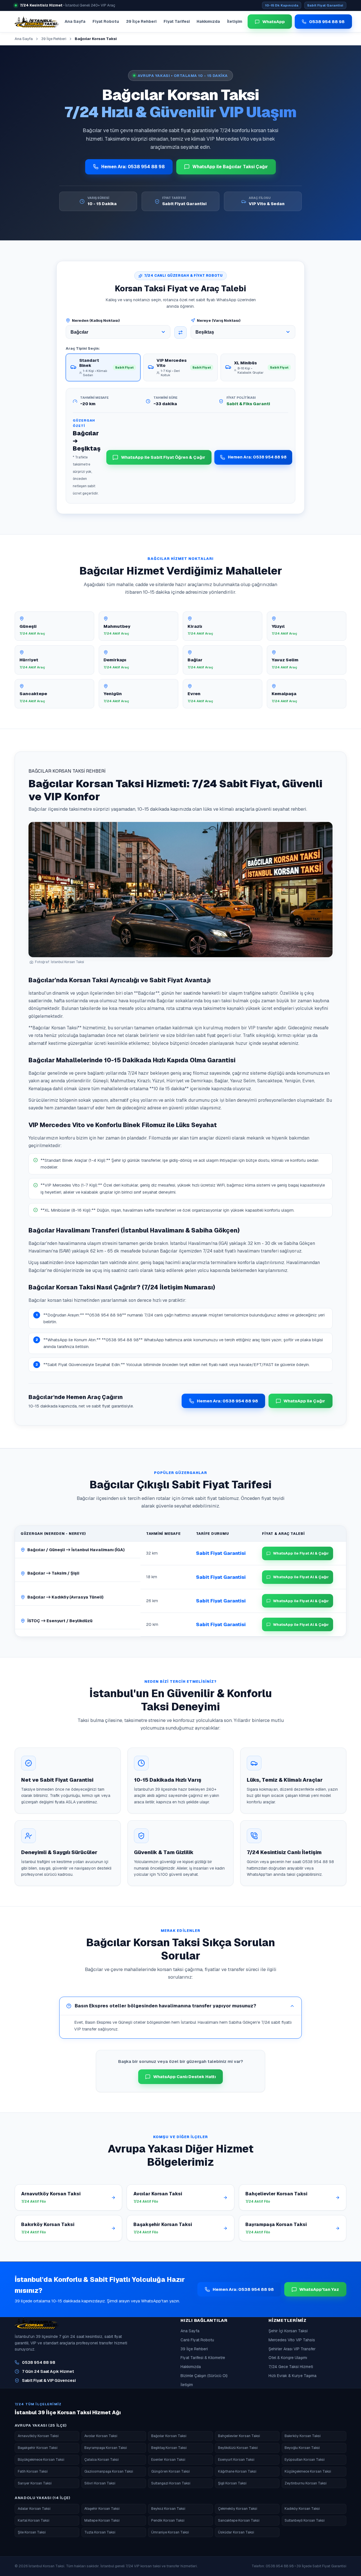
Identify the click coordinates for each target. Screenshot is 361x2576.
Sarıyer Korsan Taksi (35, 2483)
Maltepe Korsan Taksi (102, 2520)
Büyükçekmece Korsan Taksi (41, 2459)
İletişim (235, 21)
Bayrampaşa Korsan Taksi (106, 2448)
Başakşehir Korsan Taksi (38, 2448)
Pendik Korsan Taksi (168, 2520)
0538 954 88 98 (39, 2362)
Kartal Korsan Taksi (34, 2520)
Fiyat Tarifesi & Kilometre (203, 2358)
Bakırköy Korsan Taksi (303, 2436)
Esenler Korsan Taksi (168, 2459)
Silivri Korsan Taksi (100, 2483)
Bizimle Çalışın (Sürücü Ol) (204, 2376)
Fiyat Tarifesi (177, 21)
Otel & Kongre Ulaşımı (288, 2358)
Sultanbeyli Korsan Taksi (305, 2520)
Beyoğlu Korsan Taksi (302, 2448)
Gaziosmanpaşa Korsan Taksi (109, 2471)
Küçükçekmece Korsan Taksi (308, 2471)
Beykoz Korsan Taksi (168, 2509)
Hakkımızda (208, 21)
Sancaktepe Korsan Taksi (239, 2520)
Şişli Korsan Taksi (232, 2483)
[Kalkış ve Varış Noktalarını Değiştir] (180, 332)
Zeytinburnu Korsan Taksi (306, 2483)
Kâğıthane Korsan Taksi (237, 2471)
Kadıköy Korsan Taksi (302, 2509)
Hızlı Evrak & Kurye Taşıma (292, 2376)
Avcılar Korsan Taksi (101, 2436)
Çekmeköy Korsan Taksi (238, 2509)
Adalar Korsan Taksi (34, 2509)
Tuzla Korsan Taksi (100, 2532)
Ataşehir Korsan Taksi (102, 2509)
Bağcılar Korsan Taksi (169, 2436)
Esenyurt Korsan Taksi (236, 2459)
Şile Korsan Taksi (32, 2532)
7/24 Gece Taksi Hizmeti (291, 2367)
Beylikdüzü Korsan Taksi (238, 2448)
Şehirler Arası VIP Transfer (292, 2349)
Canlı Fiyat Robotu (197, 2340)
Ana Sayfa (75, 21)
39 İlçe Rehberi (141, 21)
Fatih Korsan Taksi (33, 2471)
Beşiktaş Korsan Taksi (169, 2448)
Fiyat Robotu (106, 21)
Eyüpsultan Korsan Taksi (305, 2459)
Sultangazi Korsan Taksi (171, 2483)
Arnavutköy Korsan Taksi (38, 2436)
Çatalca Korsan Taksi (102, 2459)
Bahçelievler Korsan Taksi (239, 2436)
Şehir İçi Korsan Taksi (288, 2331)
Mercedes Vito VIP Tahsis (292, 2340)
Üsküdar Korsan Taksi (236, 2532)
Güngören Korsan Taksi (170, 2471)
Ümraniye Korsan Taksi (170, 2532)
